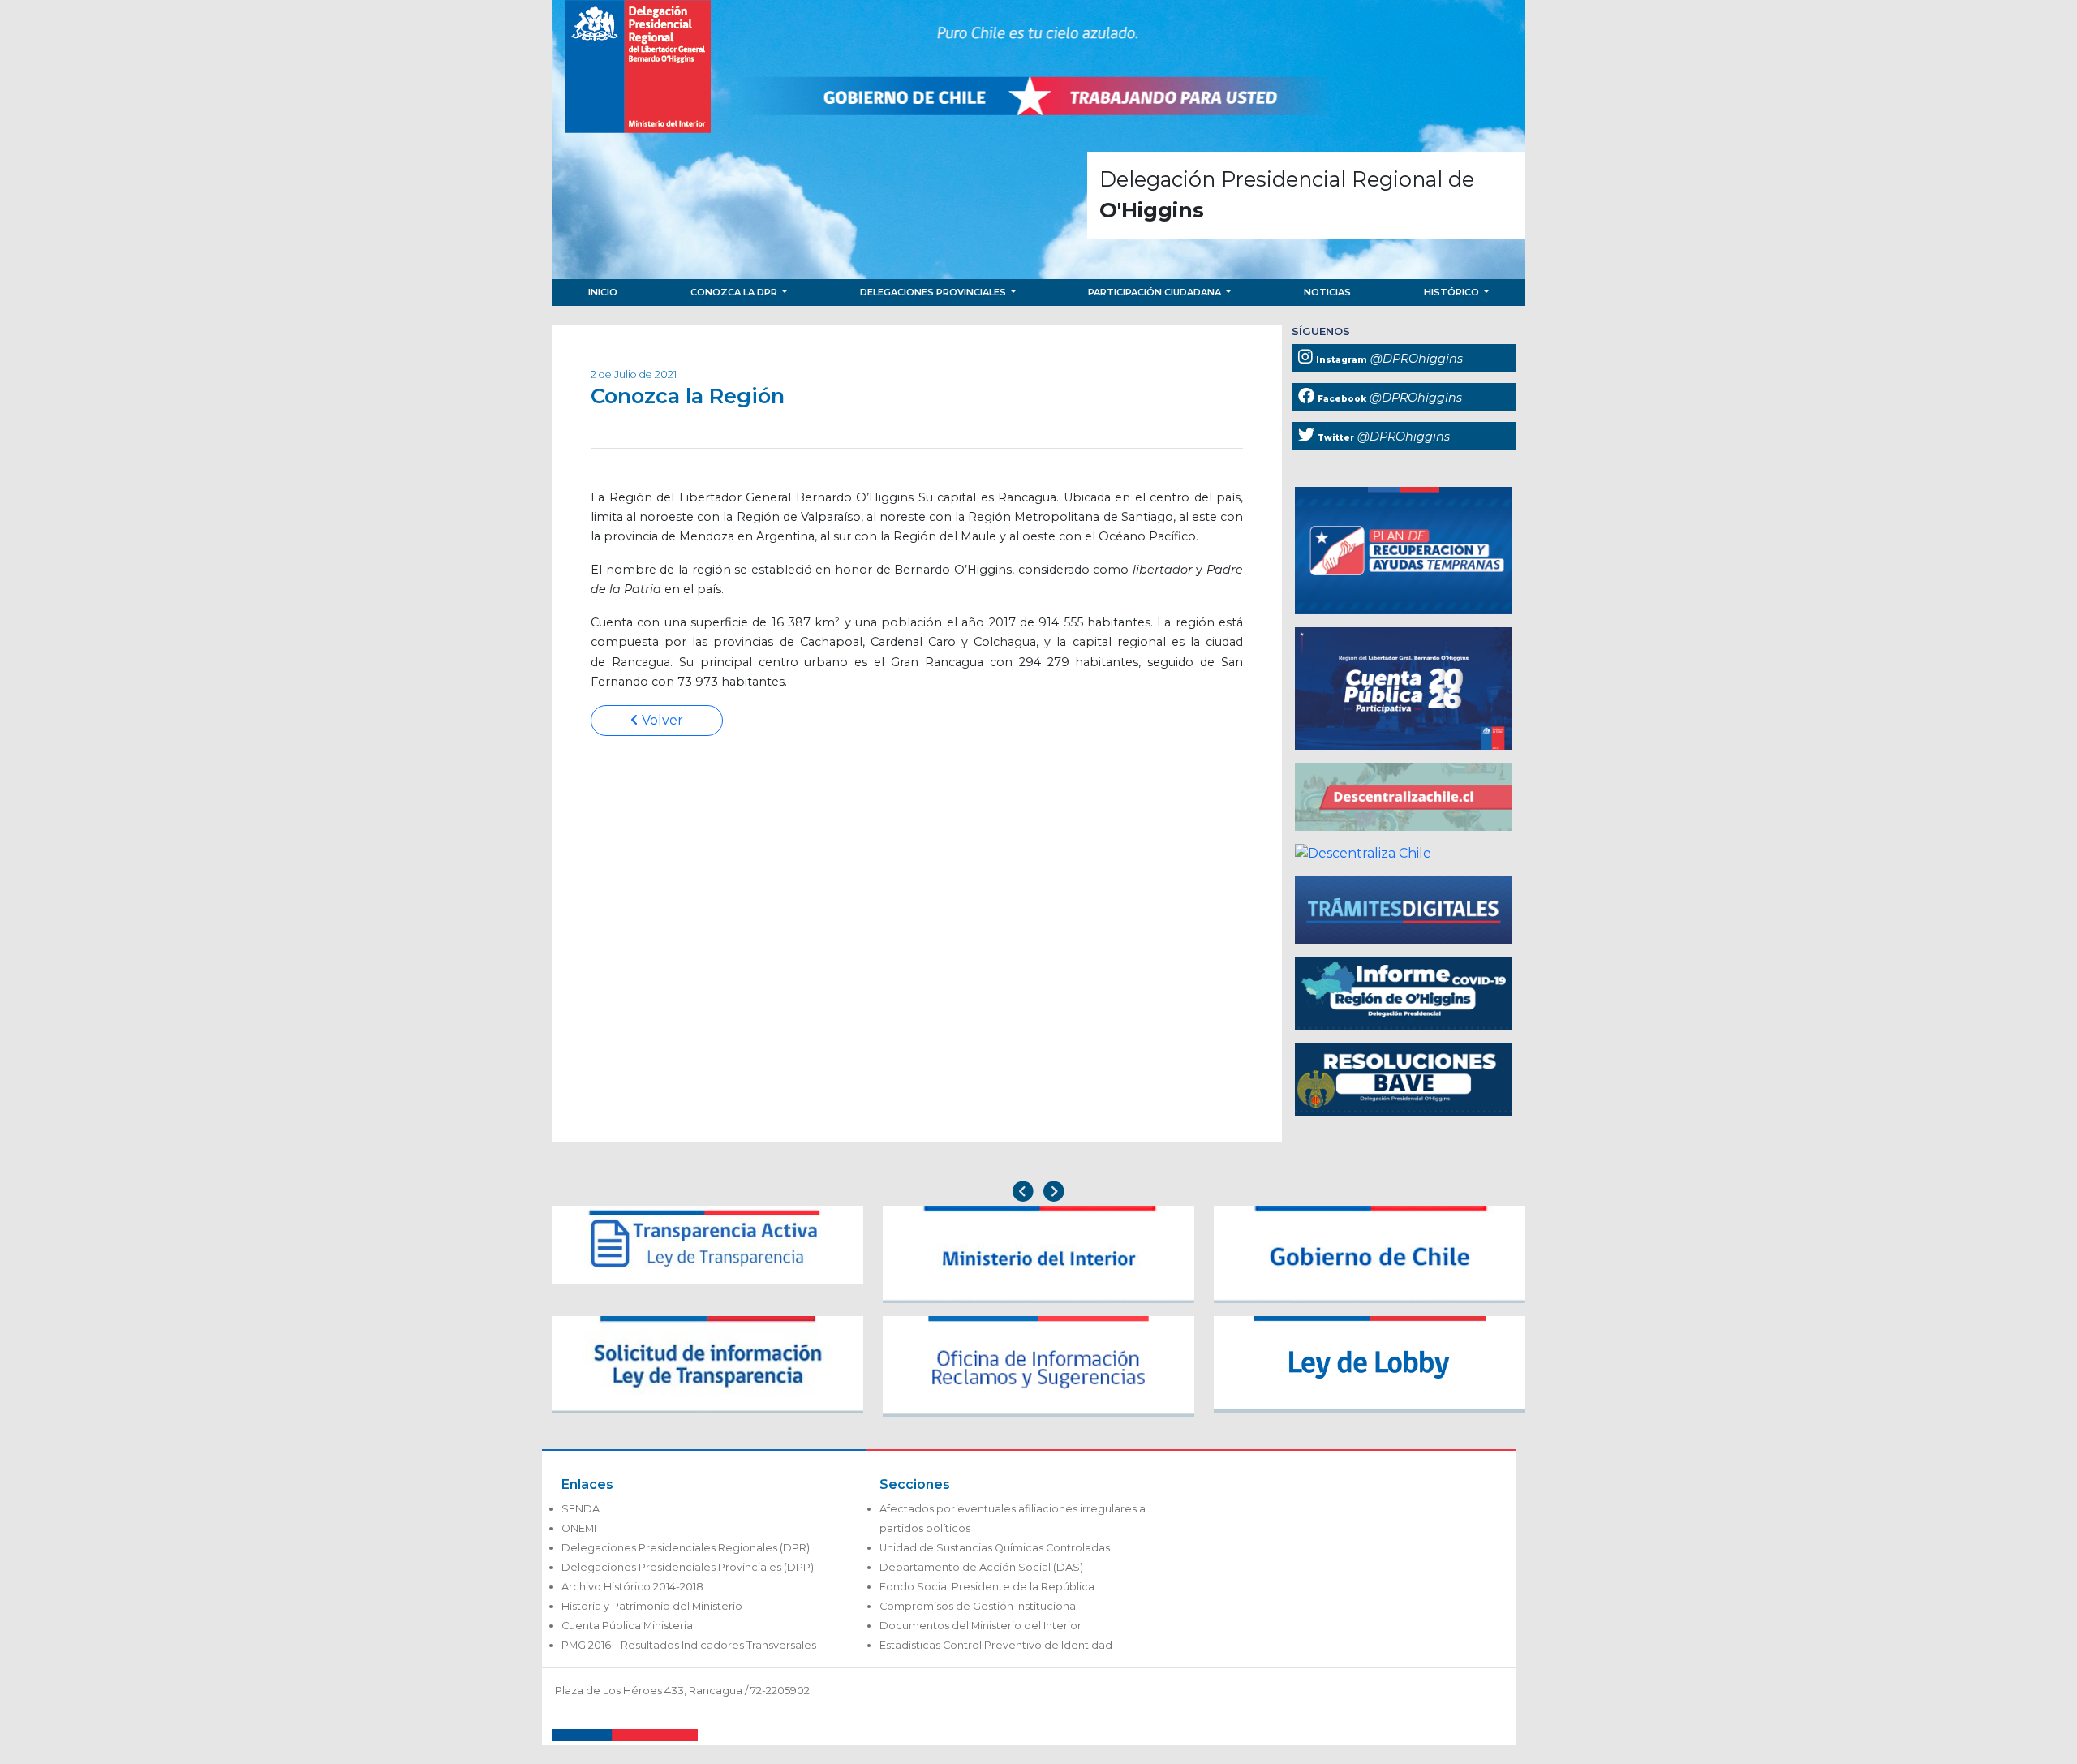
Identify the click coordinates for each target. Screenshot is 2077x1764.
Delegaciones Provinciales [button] (934, 292)
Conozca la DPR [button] (735, 292)
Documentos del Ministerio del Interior (980, 1626)
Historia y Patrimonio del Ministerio (652, 1606)
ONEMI (579, 1528)
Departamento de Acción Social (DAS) (981, 1567)
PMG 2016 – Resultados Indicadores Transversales (689, 1645)
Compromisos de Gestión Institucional (979, 1606)
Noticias (1327, 292)
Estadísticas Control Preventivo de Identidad (996, 1645)
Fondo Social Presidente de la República (987, 1587)
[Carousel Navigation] (1038, 1193)
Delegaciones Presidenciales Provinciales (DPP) (688, 1567)
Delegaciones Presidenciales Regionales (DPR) (686, 1548)
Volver (661, 720)
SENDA (581, 1509)
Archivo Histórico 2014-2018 (632, 1587)
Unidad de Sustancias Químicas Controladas (995, 1548)
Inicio (603, 292)
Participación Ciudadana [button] (1156, 292)
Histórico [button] (1453, 292)
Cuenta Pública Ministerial (628, 1626)
